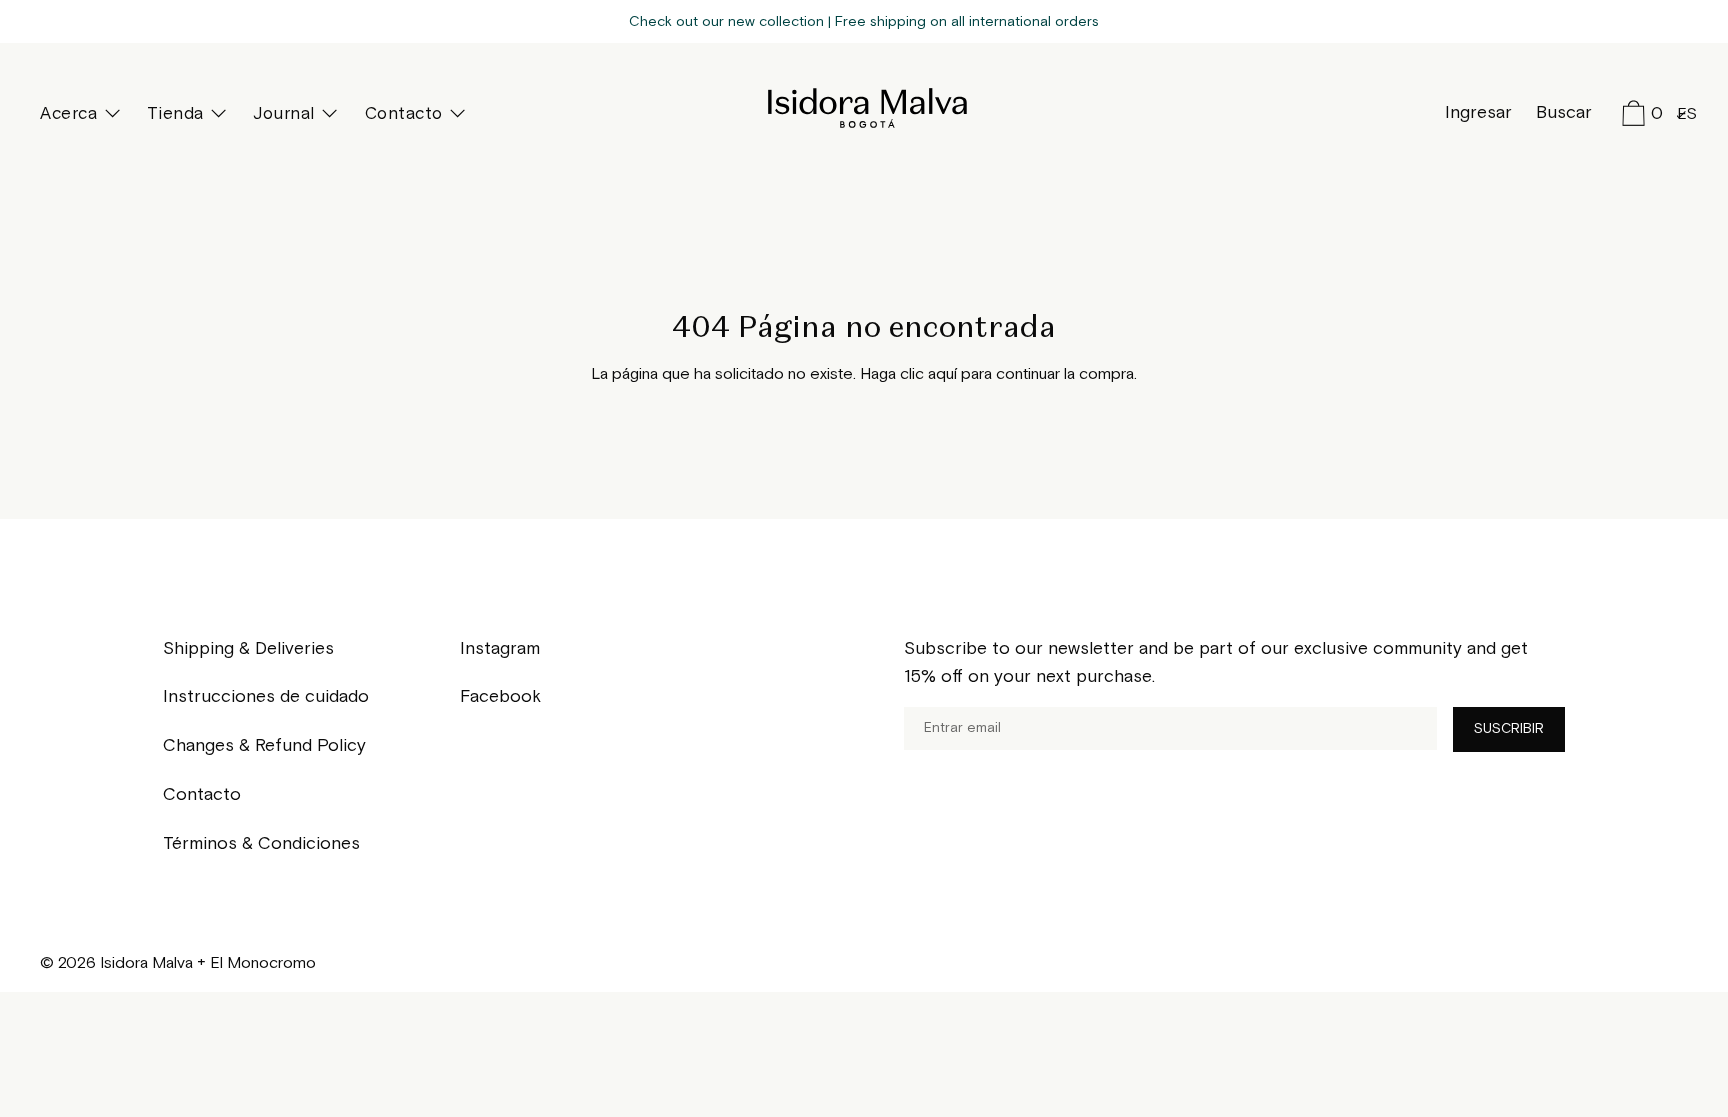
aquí (942, 374)
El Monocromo (263, 963)
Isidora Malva (864, 108)
